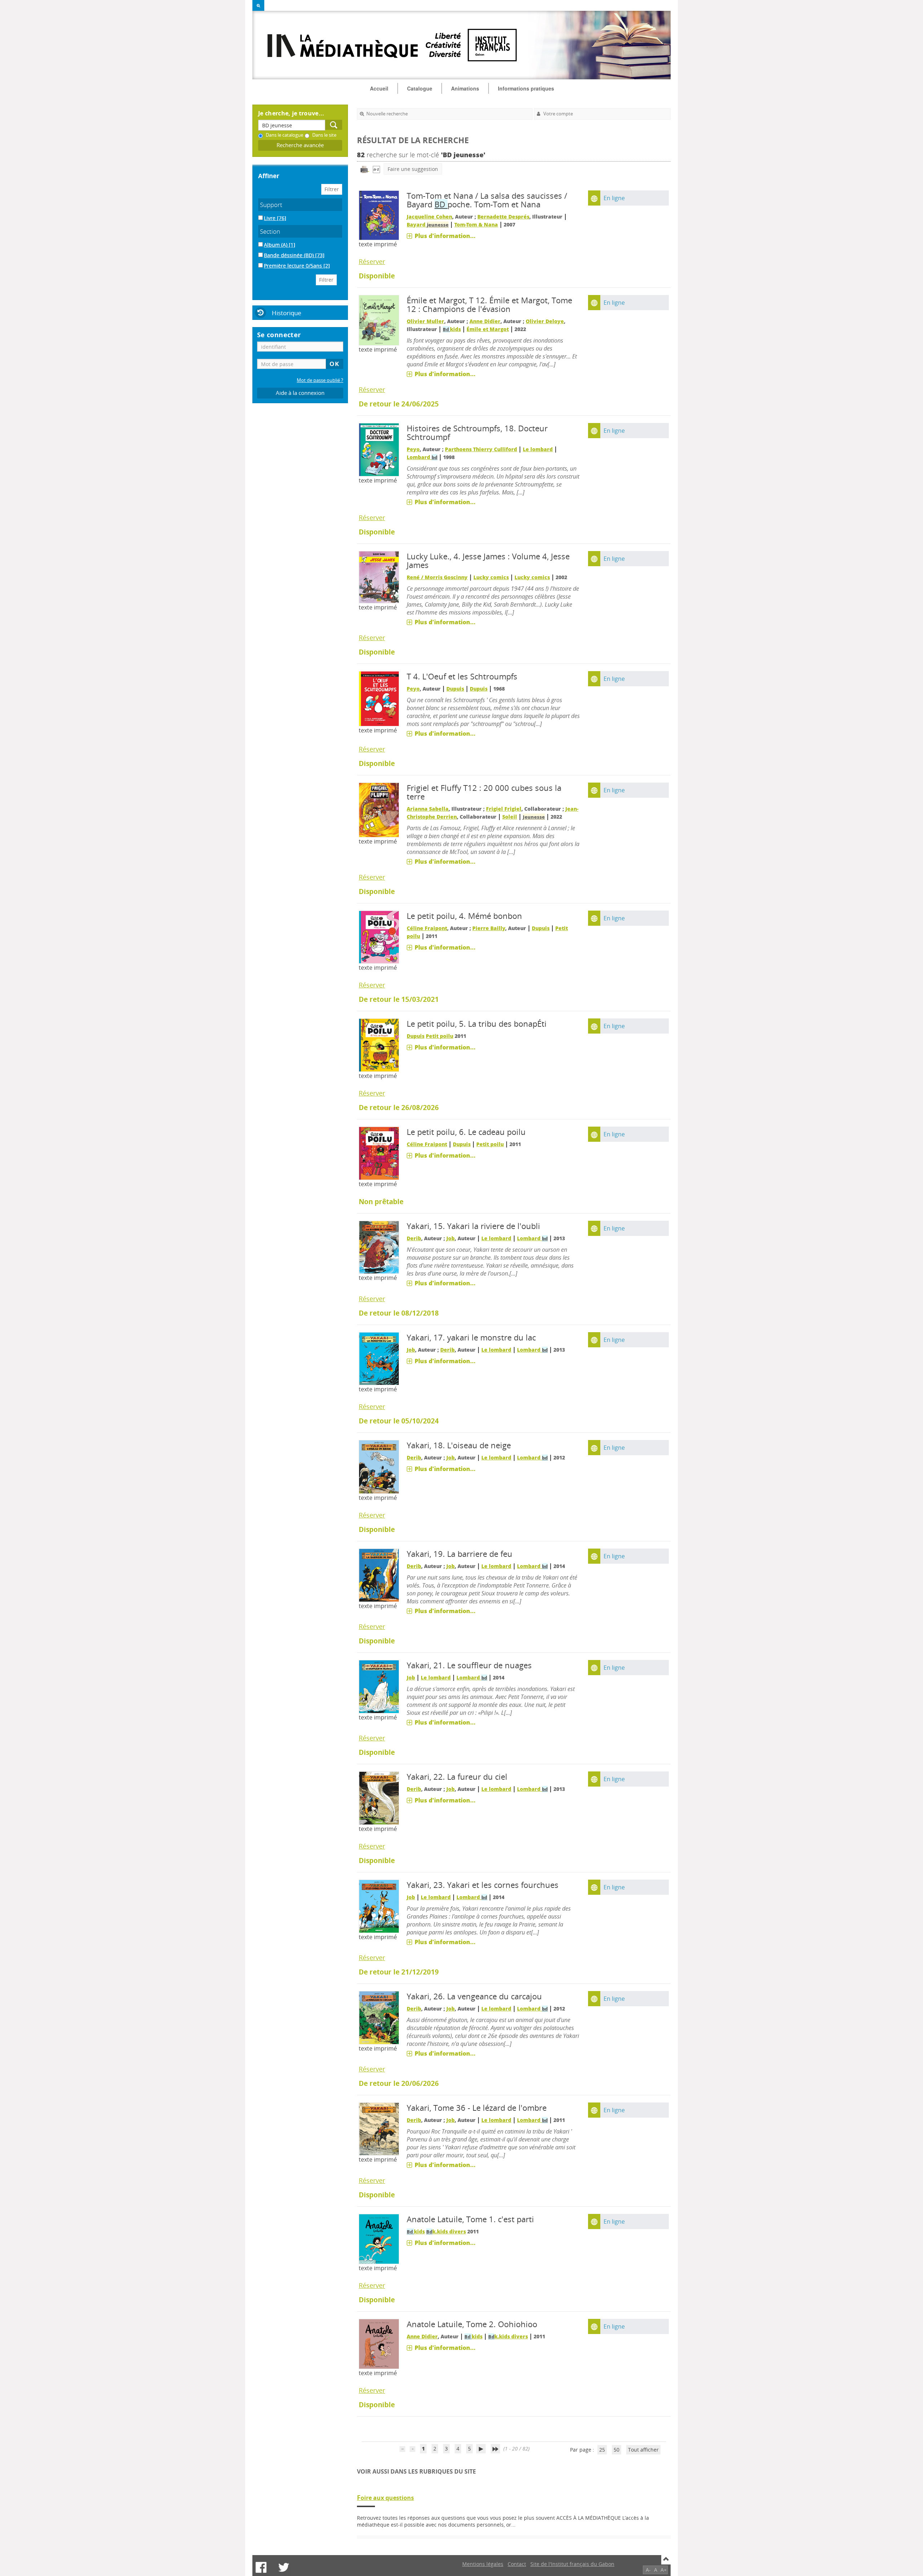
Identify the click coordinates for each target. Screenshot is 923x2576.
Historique (287, 313)
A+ (664, 2570)
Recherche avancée (300, 145)
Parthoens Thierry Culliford (481, 449)
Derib (414, 1238)
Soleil (510, 817)
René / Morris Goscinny (437, 577)
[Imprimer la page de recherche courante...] (365, 169)
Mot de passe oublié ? (320, 380)
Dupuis (455, 689)
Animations (465, 88)
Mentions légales (483, 2564)
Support (271, 205)
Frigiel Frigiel (504, 809)
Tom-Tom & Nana (476, 224)
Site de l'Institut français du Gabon (572, 2564)
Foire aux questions (385, 2498)
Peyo (413, 449)
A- (648, 2570)
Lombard (422, 457)
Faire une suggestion (413, 169)
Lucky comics (491, 577)
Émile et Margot (488, 329)
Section (270, 231)
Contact (517, 2564)
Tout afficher (643, 2450)
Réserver (372, 261)
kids (452, 329)
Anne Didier (485, 321)
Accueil (379, 88)
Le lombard (538, 449)
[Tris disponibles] (376, 169)
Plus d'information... (445, 236)
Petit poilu (440, 1036)
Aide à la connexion (300, 393)
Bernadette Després (503, 217)
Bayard (428, 224)
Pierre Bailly (489, 928)
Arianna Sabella (428, 809)
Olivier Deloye (545, 321)
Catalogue (420, 88)
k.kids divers (446, 2231)
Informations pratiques (526, 88)
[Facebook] (261, 2567)
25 (602, 2450)
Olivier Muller (425, 321)
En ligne (614, 198)
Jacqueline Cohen (429, 217)
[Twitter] (284, 2567)
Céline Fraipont (427, 928)
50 (617, 2450)
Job (451, 1238)
